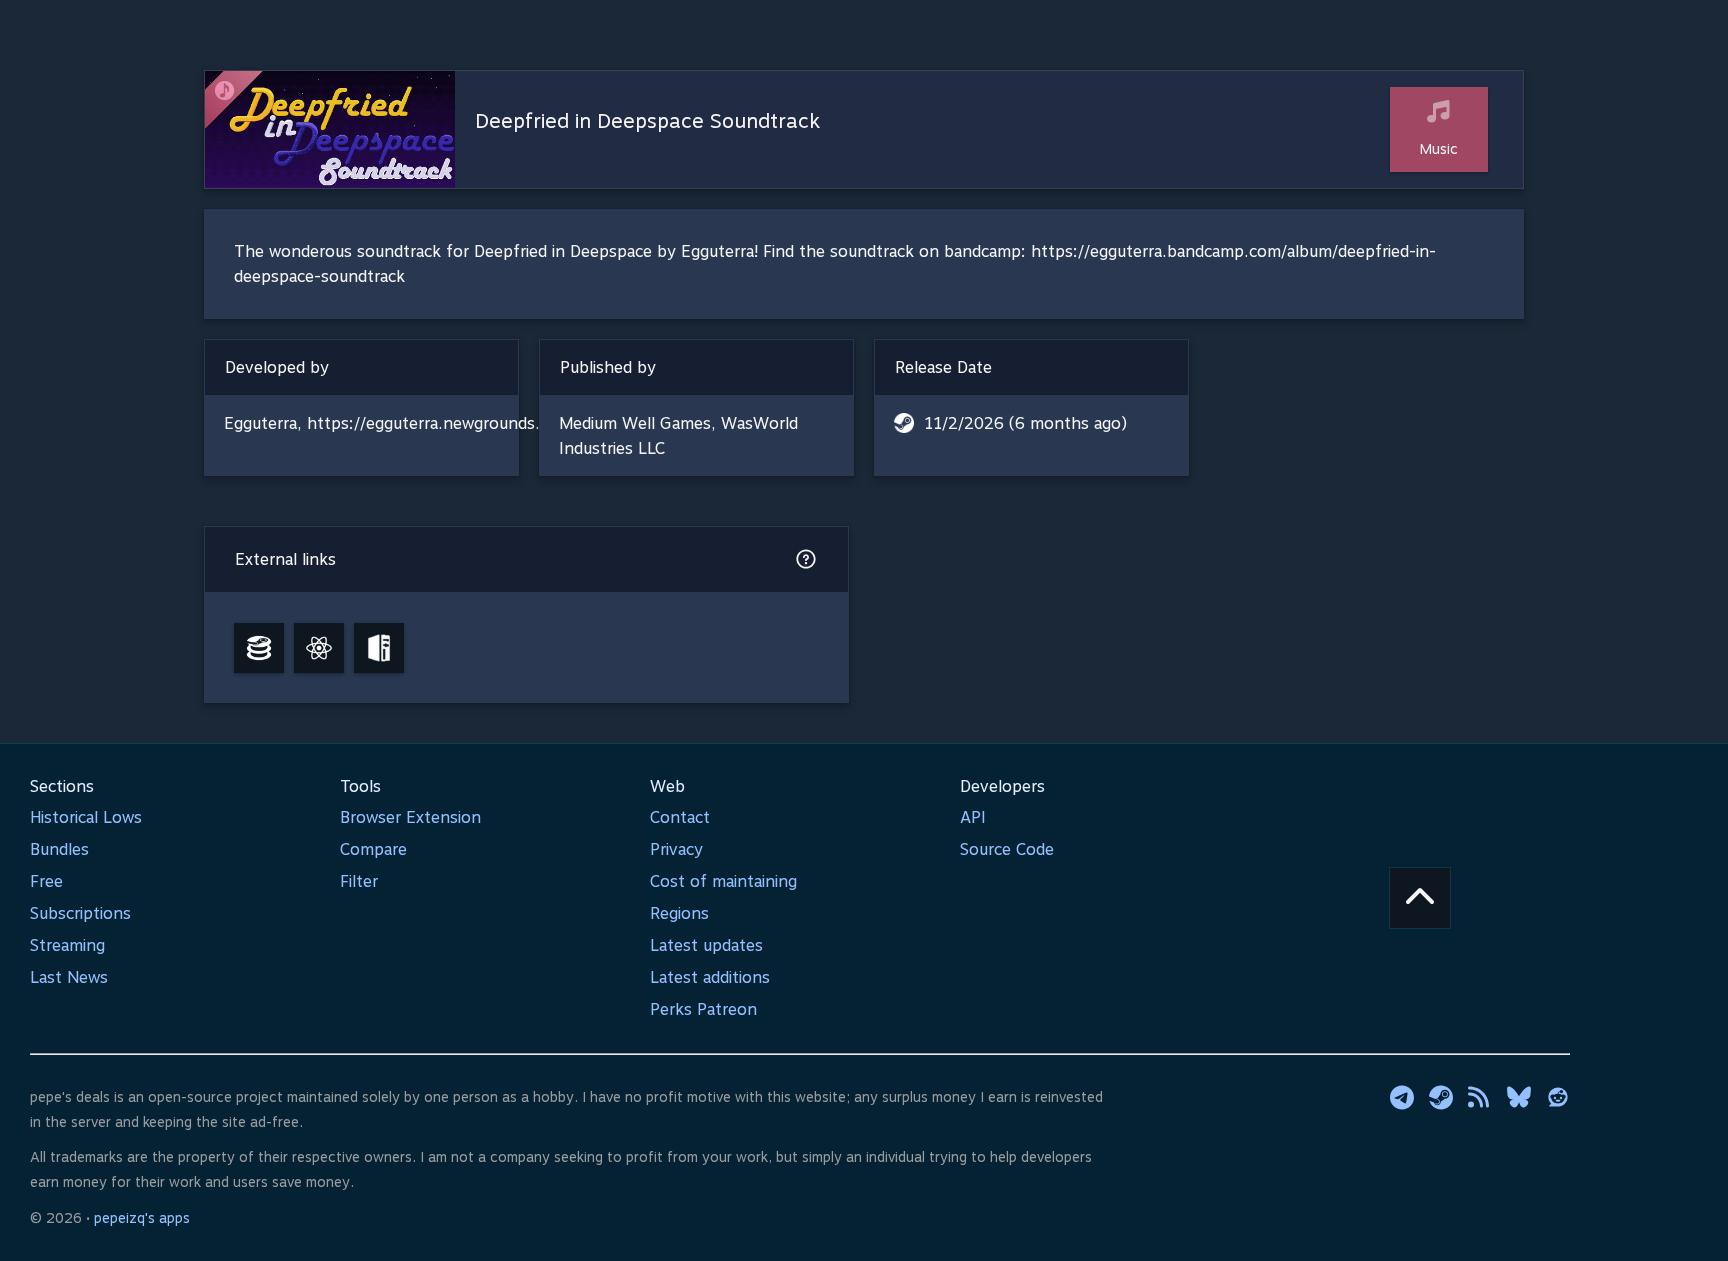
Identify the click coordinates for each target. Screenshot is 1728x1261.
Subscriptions (80, 913)
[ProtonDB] (319, 648)
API (973, 817)
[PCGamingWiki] (379, 648)
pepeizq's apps (142, 1218)
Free (46, 881)
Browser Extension (410, 817)
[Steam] (1441, 1097)
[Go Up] (1420, 898)
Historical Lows (86, 817)
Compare (373, 849)
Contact (680, 817)
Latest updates (706, 945)
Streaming (67, 945)
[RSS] (1480, 1097)
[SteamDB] (259, 648)
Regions (679, 913)
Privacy (676, 849)
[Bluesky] (1519, 1097)
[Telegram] (1402, 1097)
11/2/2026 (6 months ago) (1025, 423)
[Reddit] (1558, 1097)
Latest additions (710, 977)
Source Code (1007, 849)
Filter (359, 881)
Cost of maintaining (723, 881)
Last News (69, 977)
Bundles (59, 849)
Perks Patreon (703, 1009)
